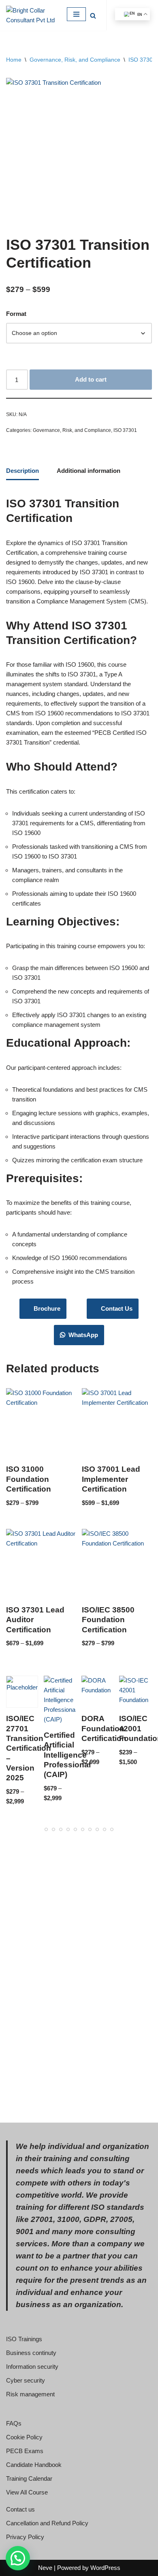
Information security (32, 2367)
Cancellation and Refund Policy (47, 2523)
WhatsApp (82, 1335)
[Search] (93, 16)
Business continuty (31, 2353)
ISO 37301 (142, 60)
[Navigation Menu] (76, 14)
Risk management (30, 2394)
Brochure (45, 1308)
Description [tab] (22, 471)
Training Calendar (29, 2478)
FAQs (14, 2423)
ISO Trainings (24, 2339)
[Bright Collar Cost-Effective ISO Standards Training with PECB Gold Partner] (30, 15)
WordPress (105, 2568)
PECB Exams (25, 2451)
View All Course (27, 2492)
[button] (18, 2558)
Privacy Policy (25, 2537)
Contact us (20, 2509)
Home (14, 60)
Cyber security (26, 2380)
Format (16, 314)
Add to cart (91, 379)
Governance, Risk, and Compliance (75, 60)
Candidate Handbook (34, 2465)
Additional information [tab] (89, 471)
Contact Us (115, 1308)
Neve (45, 2568)
